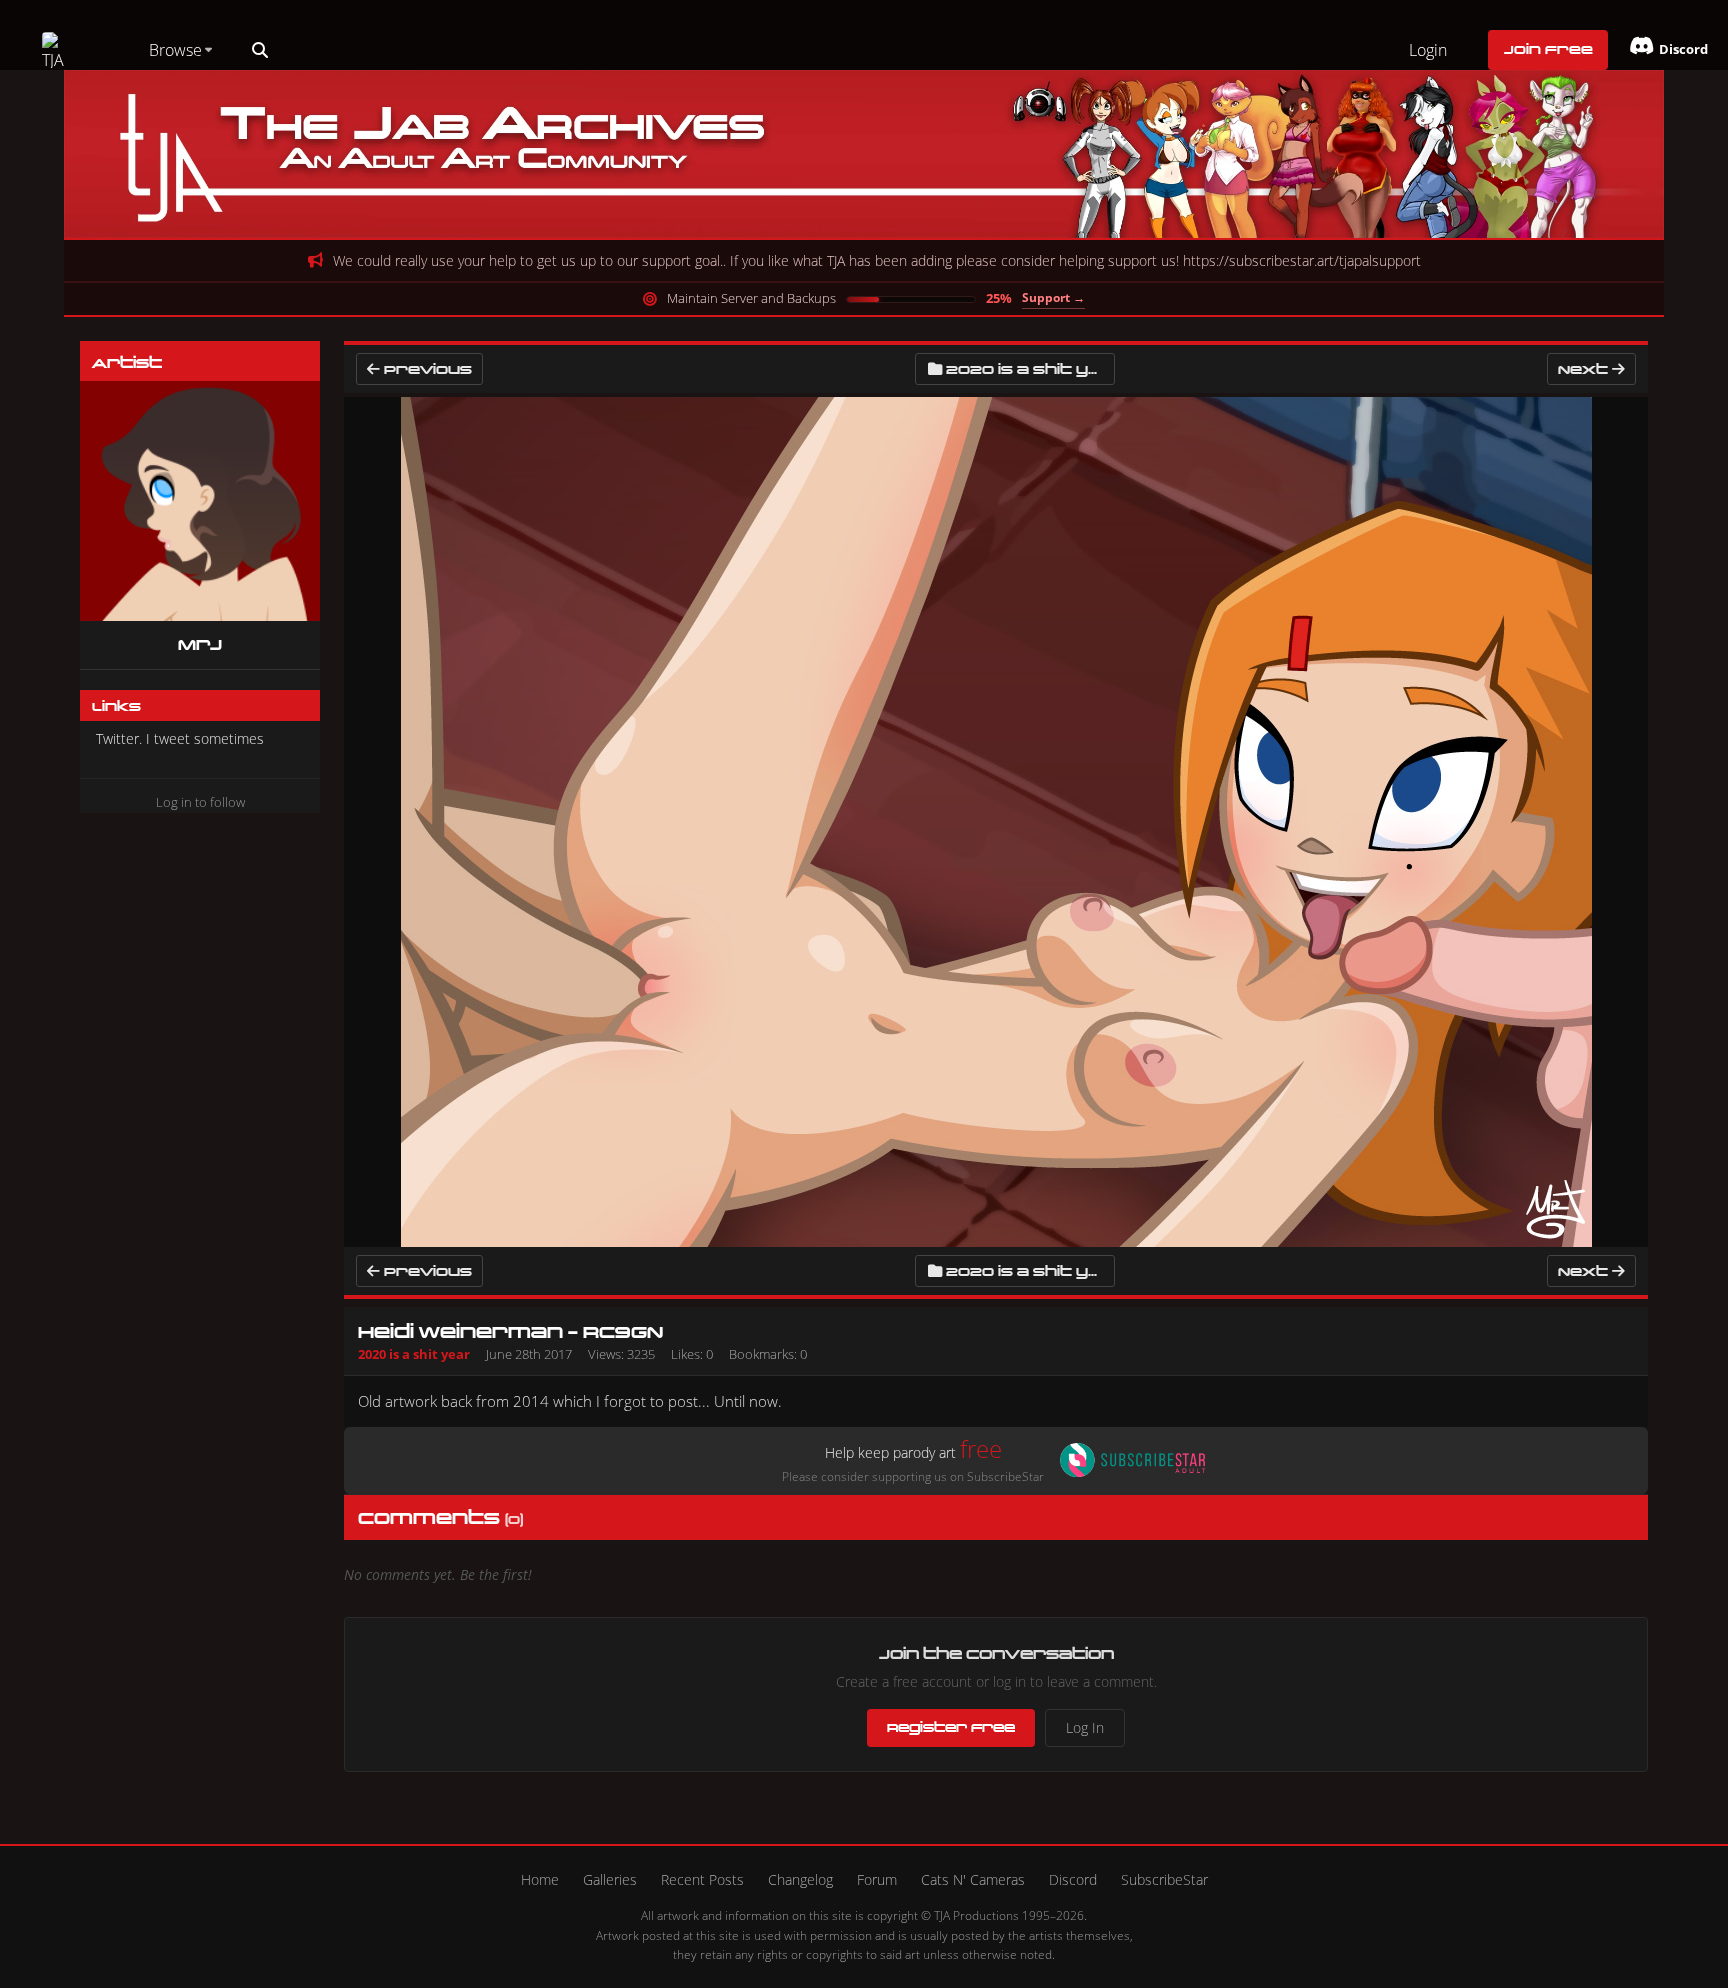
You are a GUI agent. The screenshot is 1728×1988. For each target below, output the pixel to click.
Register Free (951, 1727)
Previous (426, 368)
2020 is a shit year (1030, 368)
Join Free (1548, 49)
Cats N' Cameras (973, 1879)
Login (1428, 50)
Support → (1053, 297)
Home (540, 1879)
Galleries (610, 1879)
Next (1585, 368)
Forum (877, 1879)
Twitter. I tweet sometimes (180, 738)
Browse (175, 50)
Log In (1085, 1727)
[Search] (260, 50)
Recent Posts (702, 1879)
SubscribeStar (1164, 1879)
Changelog (800, 1879)
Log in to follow (200, 802)
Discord (1073, 1879)
